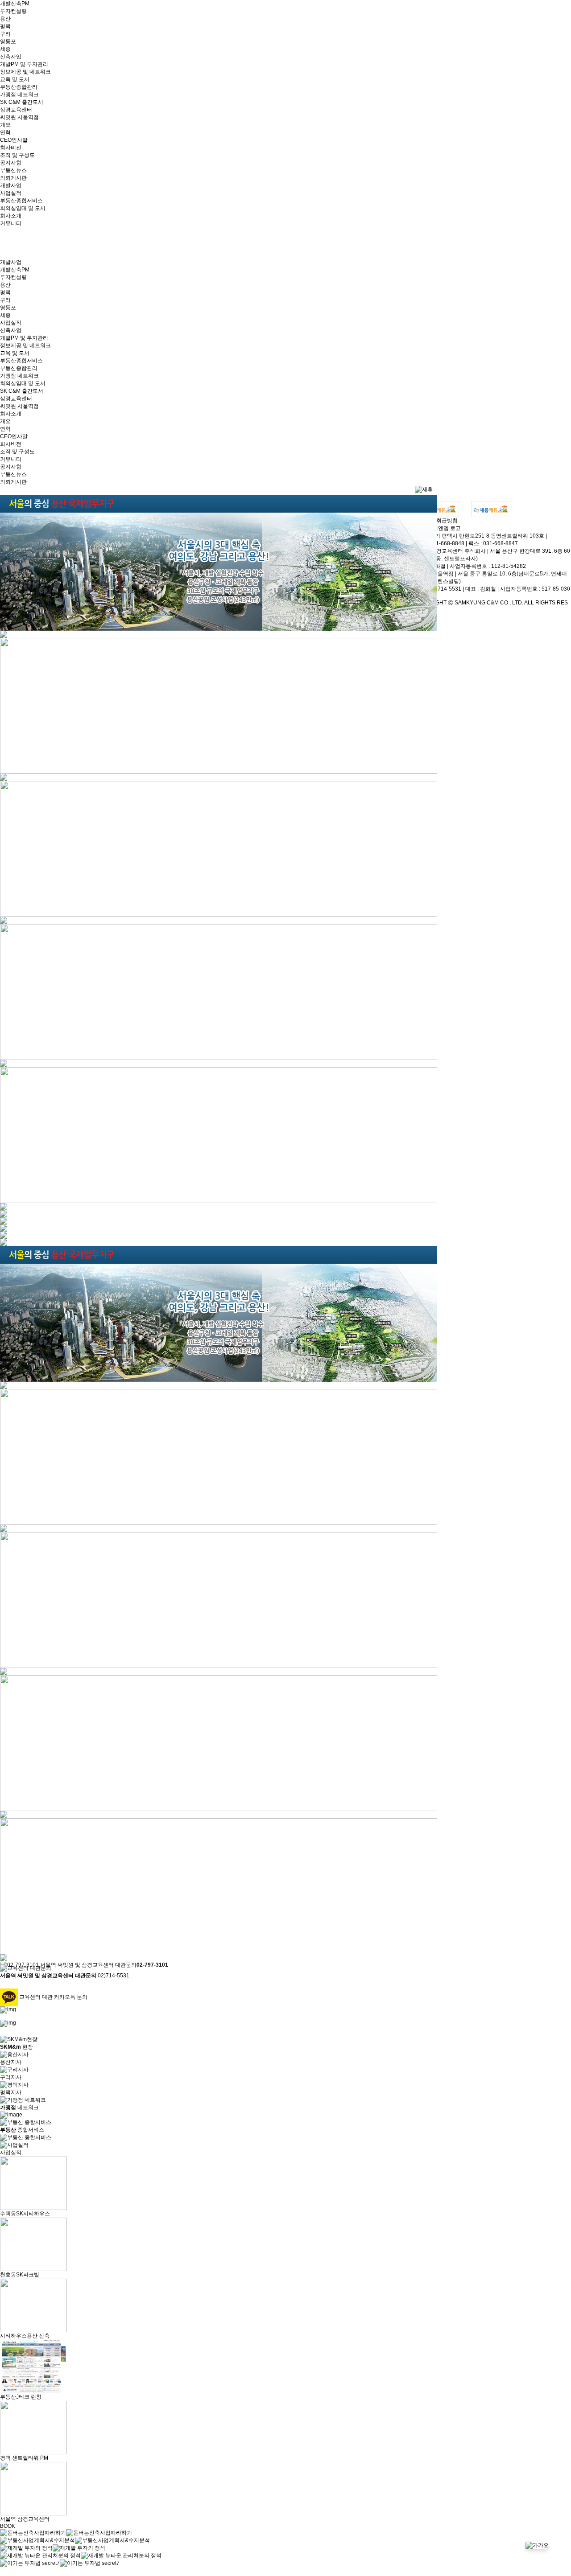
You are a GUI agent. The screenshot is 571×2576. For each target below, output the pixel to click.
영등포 (8, 41)
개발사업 (11, 185)
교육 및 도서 (15, 79)
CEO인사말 (14, 140)
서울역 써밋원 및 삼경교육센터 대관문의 (104, 1965)
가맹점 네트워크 (19, 94)
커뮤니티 (11, 223)
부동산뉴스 (13, 170)
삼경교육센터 (16, 110)
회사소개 (11, 216)
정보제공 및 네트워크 (25, 72)
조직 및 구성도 (17, 155)
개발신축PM (15, 4)
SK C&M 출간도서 (22, 102)
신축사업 (11, 57)
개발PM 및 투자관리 (24, 64)
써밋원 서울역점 (19, 117)
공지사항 (11, 163)
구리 (5, 34)
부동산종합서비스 (21, 201)
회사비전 (11, 148)
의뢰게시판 (13, 178)
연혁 (5, 132)
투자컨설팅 (13, 11)
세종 (5, 49)
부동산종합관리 (19, 87)
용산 (5, 19)
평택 (5, 26)
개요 (5, 125)
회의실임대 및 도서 (23, 208)
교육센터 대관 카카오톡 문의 (53, 1997)
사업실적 (11, 193)
